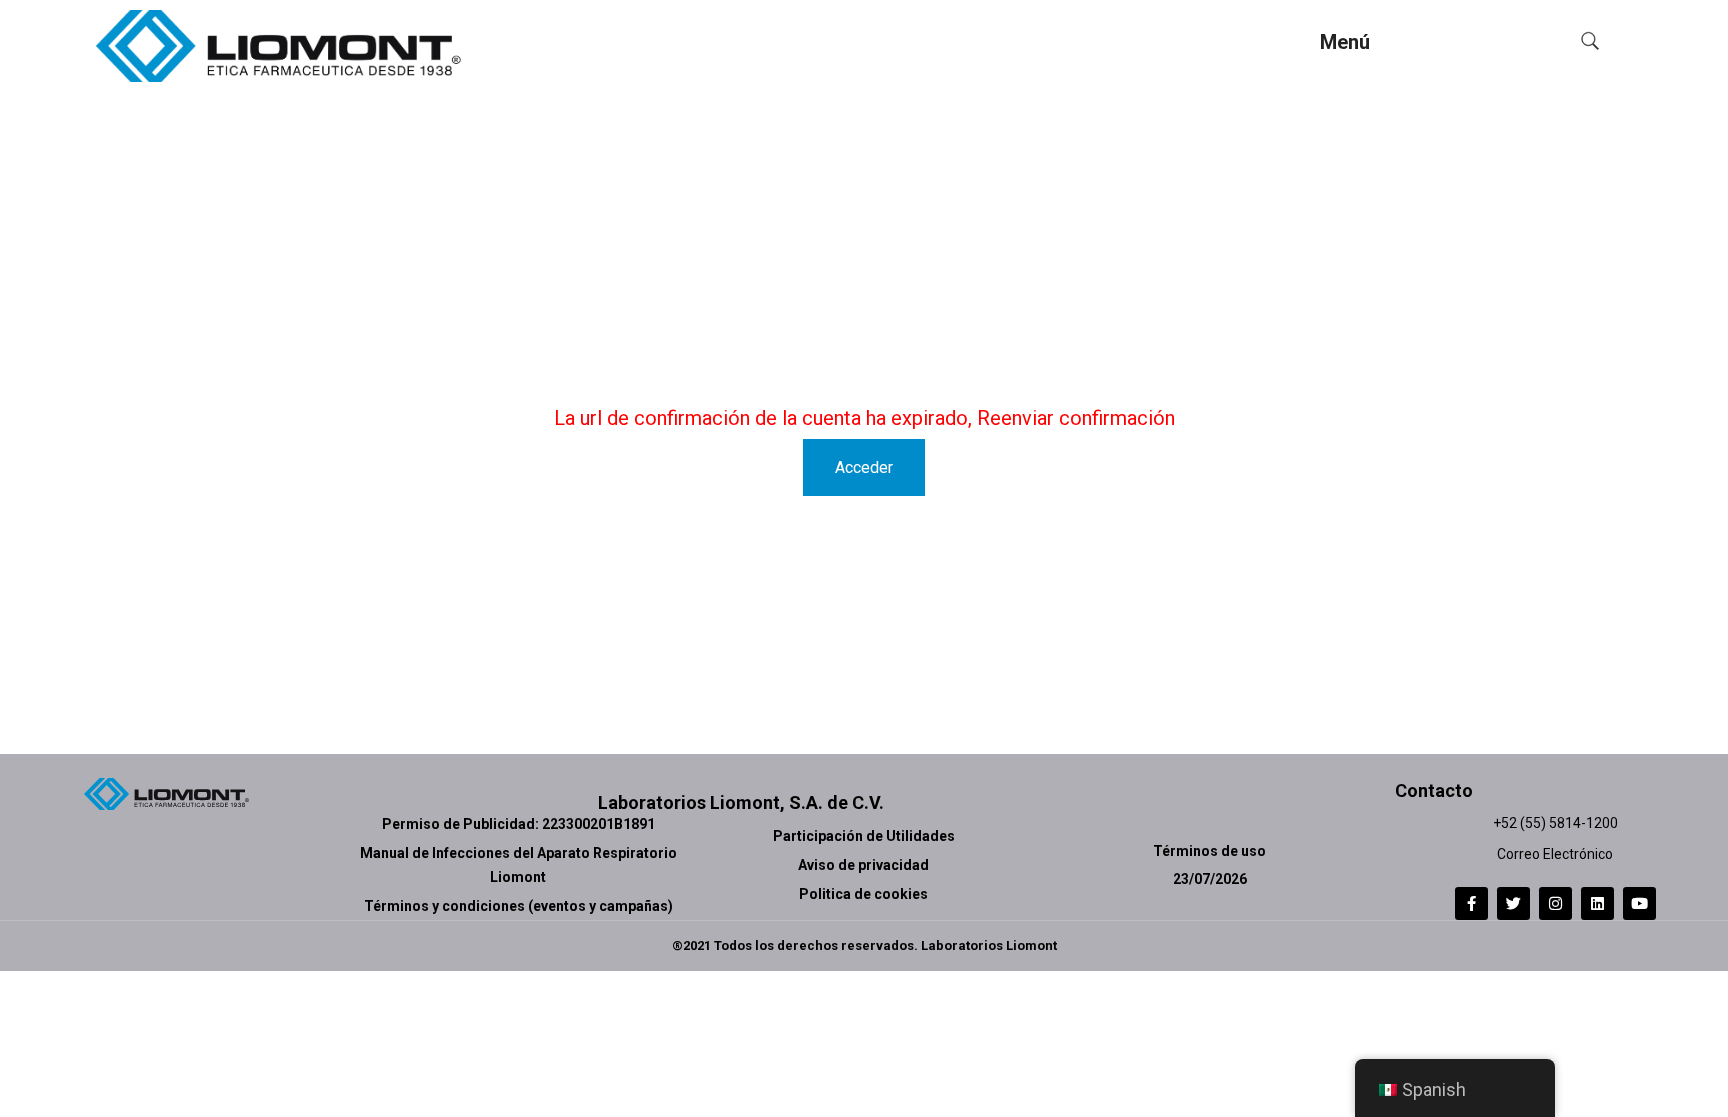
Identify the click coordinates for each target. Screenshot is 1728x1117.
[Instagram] (1555, 903)
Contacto (1434, 790)
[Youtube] (1639, 903)
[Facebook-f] (1471, 903)
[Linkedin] (1597, 903)
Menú (1345, 42)
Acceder (864, 467)
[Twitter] (1513, 903)
